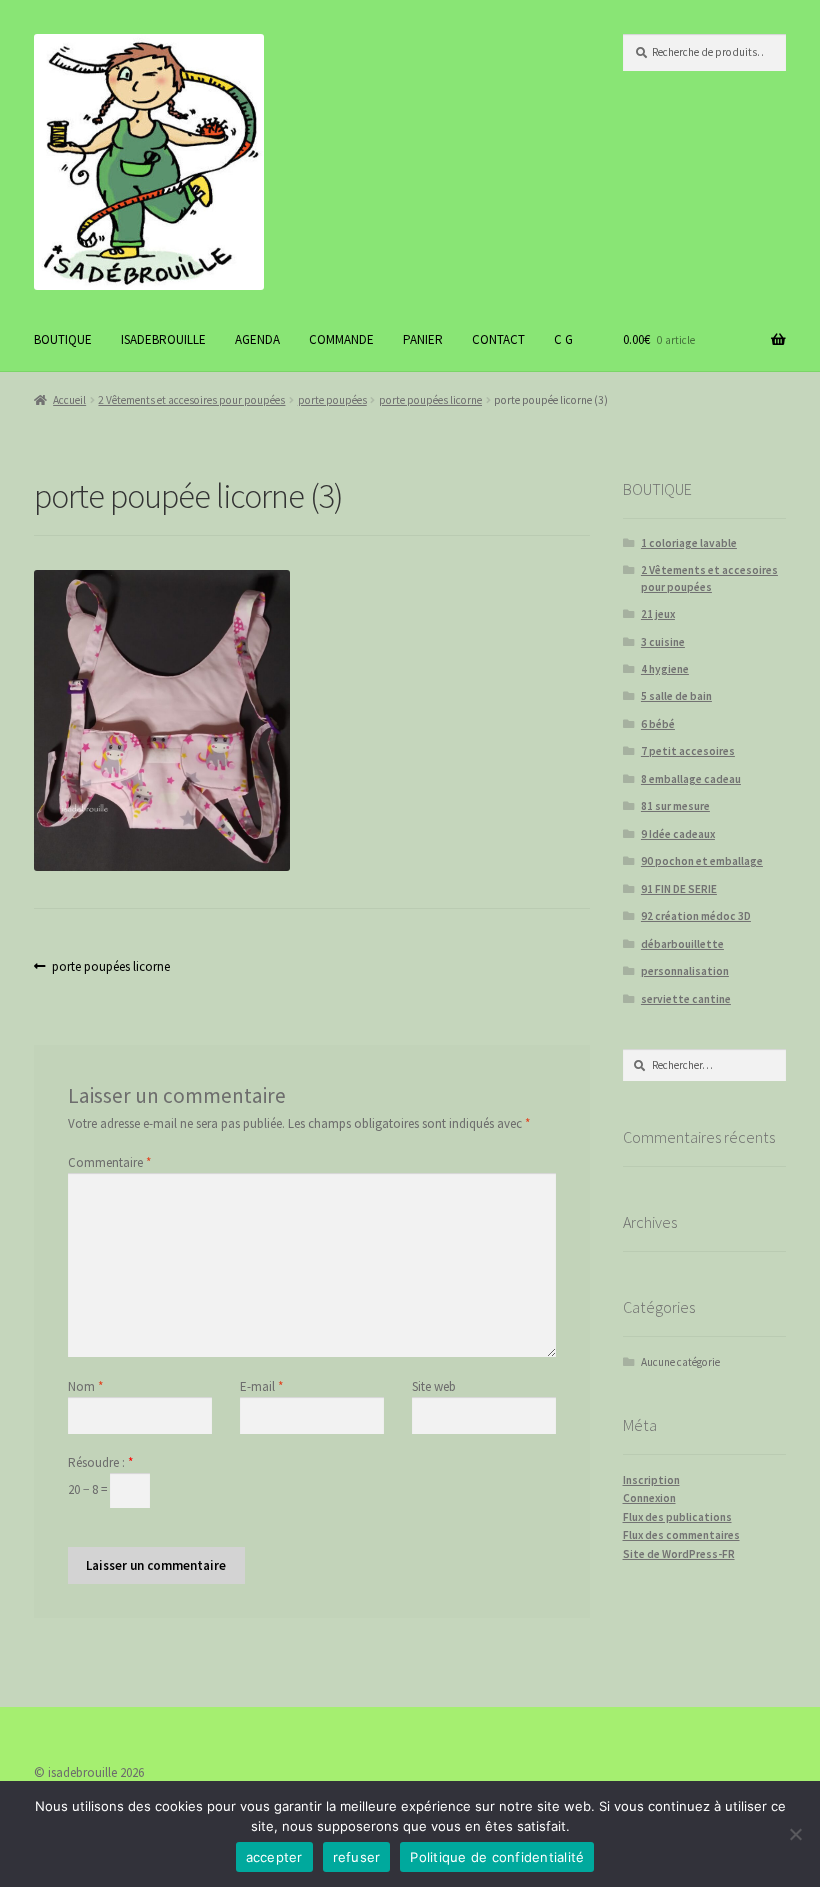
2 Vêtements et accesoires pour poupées (191, 400)
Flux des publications (677, 1517)
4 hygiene (665, 669)
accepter (274, 1857)
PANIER (423, 339)
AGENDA (257, 339)
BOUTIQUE (63, 339)
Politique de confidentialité (497, 1857)
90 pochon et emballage (702, 861)
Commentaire (109, 1162)
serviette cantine (686, 999)
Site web (434, 1386)
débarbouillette (682, 944)
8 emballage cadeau (691, 779)
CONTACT (498, 339)
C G (563, 339)
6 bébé (658, 724)
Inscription (651, 1480)
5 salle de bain (676, 696)
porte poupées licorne (430, 400)
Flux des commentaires (681, 1535)
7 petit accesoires (688, 751)
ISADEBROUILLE (163, 339)
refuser (357, 1857)
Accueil (69, 400)
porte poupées (332, 400)
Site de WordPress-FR (679, 1554)
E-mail (261, 1386)
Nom (85, 1386)
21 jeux (658, 614)
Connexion (649, 1498)
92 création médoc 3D (696, 916)
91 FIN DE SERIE (679, 889)
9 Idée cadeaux (678, 834)
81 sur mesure (675, 806)
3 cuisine (663, 642)
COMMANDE (341, 339)
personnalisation (685, 971)
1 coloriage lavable (689, 543)
